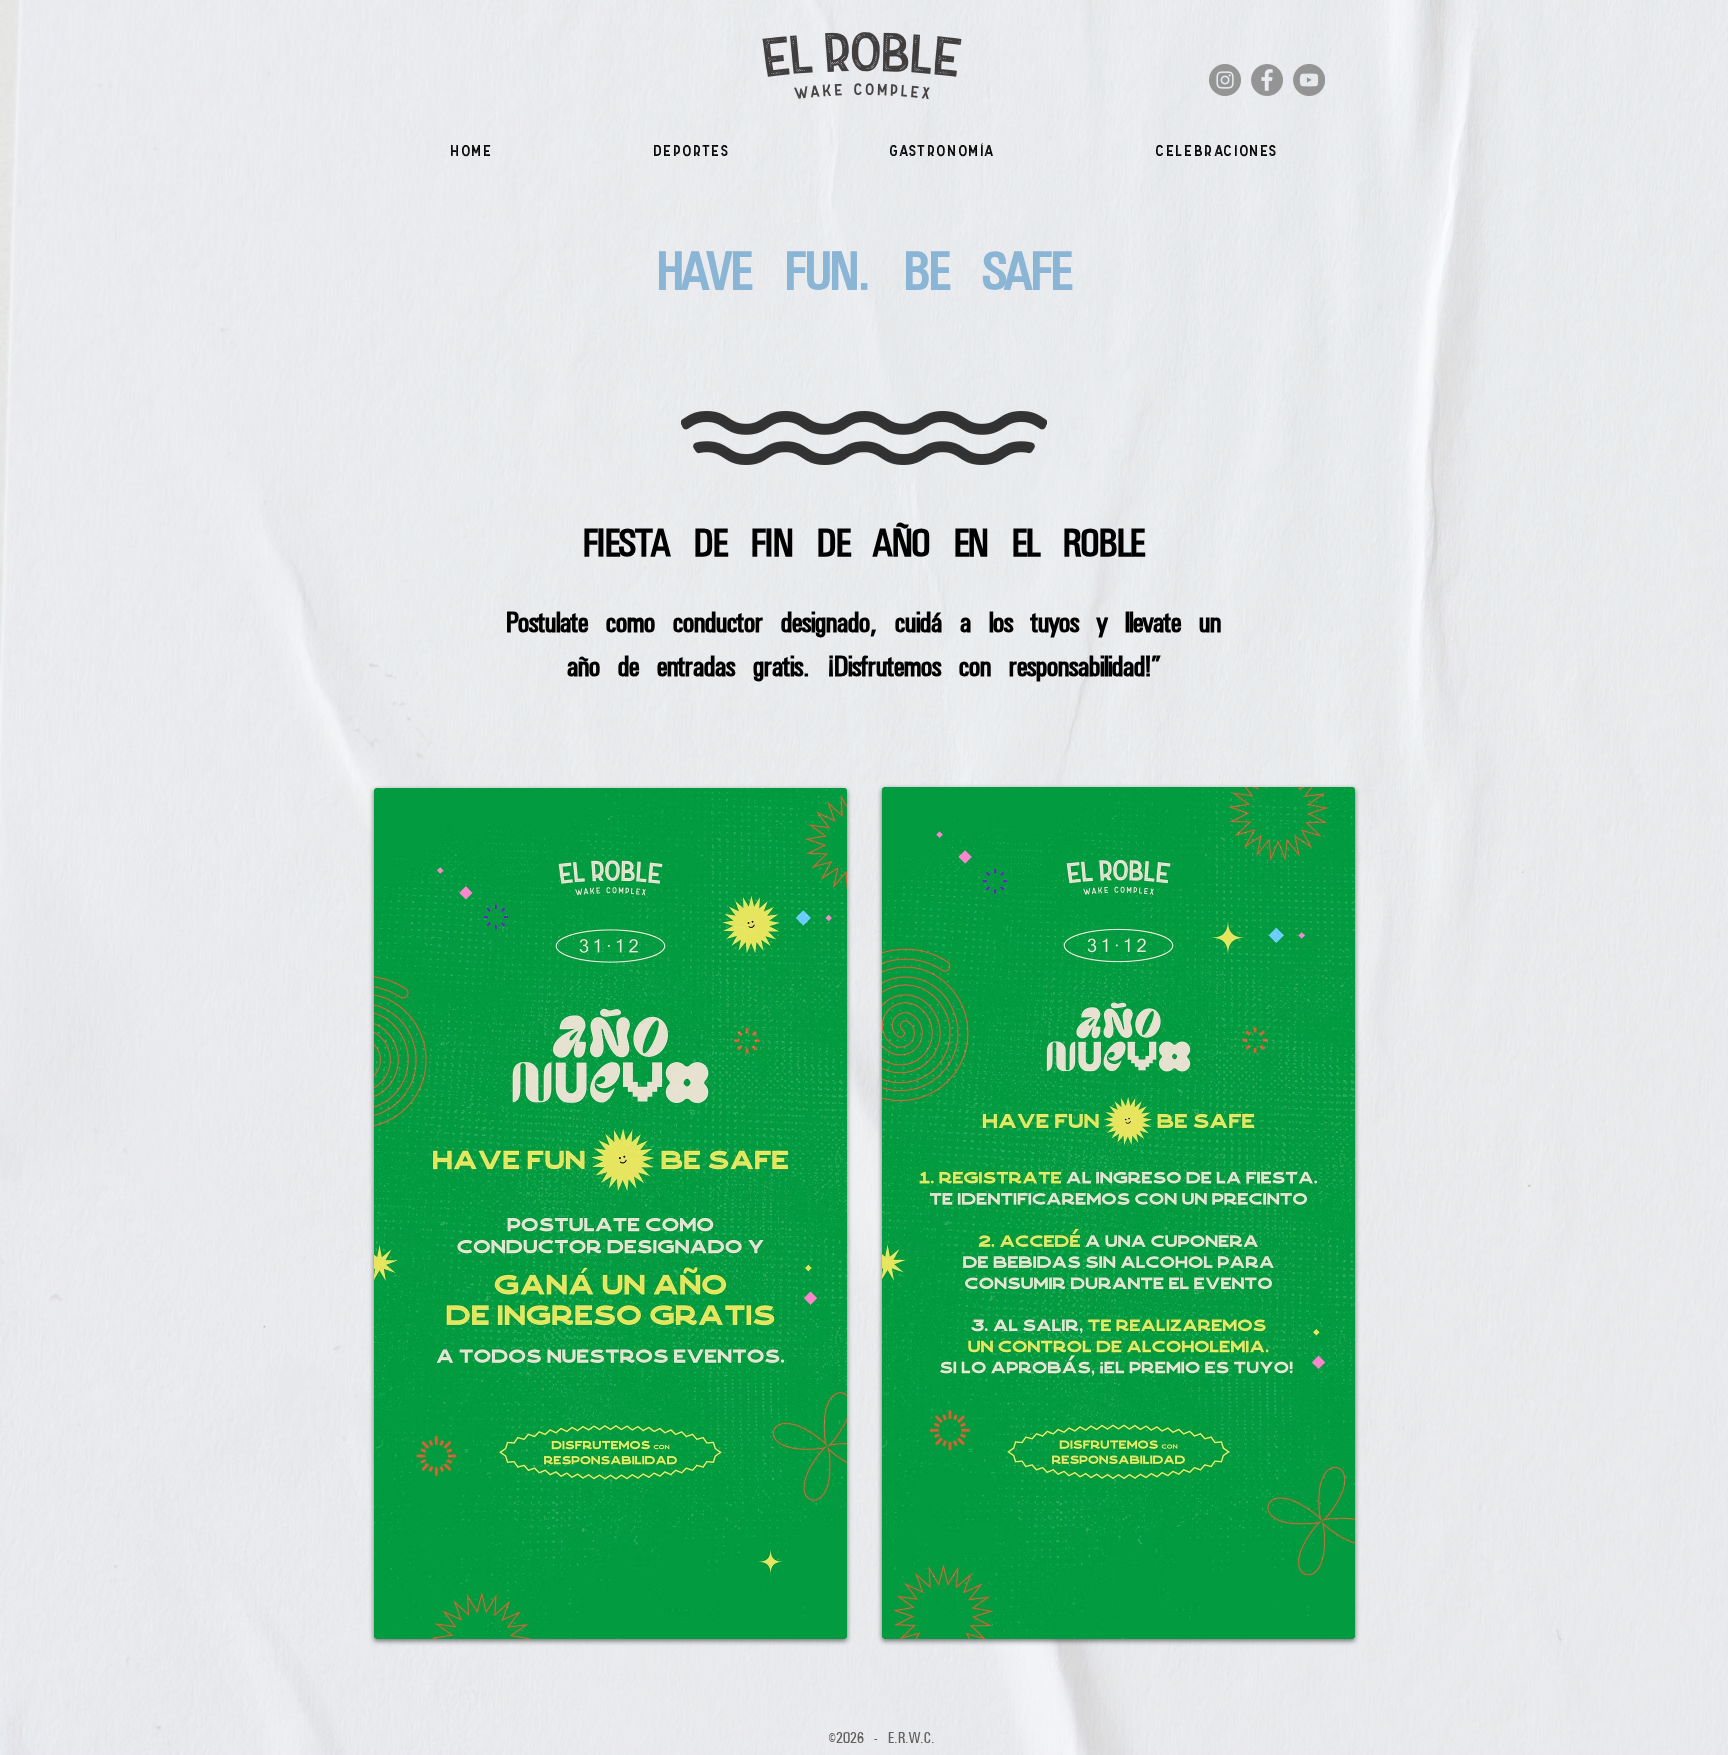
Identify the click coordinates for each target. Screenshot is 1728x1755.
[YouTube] (1309, 80)
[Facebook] (1267, 80)
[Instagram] (1225, 80)
